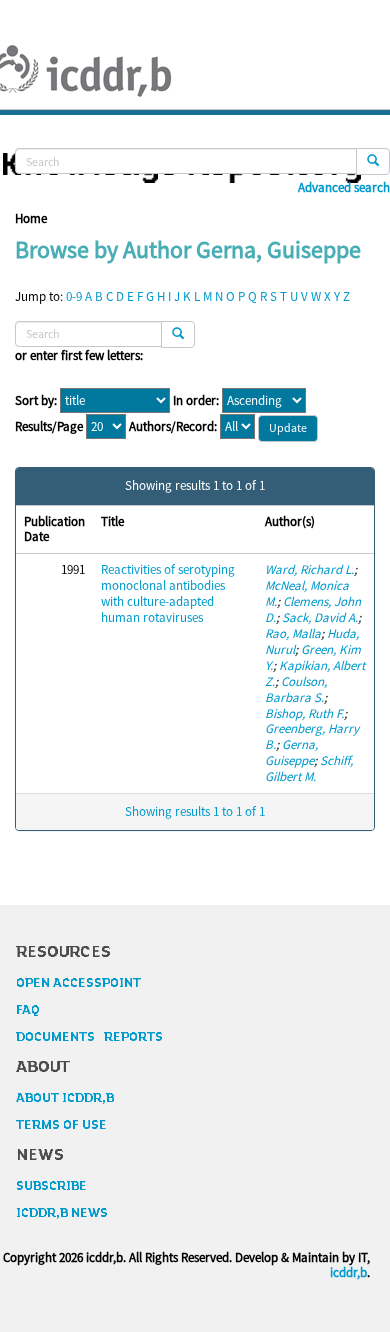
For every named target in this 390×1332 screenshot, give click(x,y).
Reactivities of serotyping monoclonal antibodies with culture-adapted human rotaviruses (168, 593)
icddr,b (348, 1272)
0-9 (74, 296)
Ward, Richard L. (309, 569)
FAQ (28, 1010)
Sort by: (36, 401)
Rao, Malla (293, 633)
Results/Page (49, 427)
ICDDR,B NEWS (62, 1213)
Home (31, 218)
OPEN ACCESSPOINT (78, 983)
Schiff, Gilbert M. (309, 768)
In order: (196, 401)
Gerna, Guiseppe (291, 752)
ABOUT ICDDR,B (65, 1098)
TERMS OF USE (61, 1125)
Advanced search (344, 188)
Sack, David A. (320, 617)
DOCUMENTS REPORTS (89, 1037)
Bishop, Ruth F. (304, 713)
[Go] (373, 161)
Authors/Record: (173, 427)
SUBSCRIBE (51, 1186)
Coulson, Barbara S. (296, 689)
